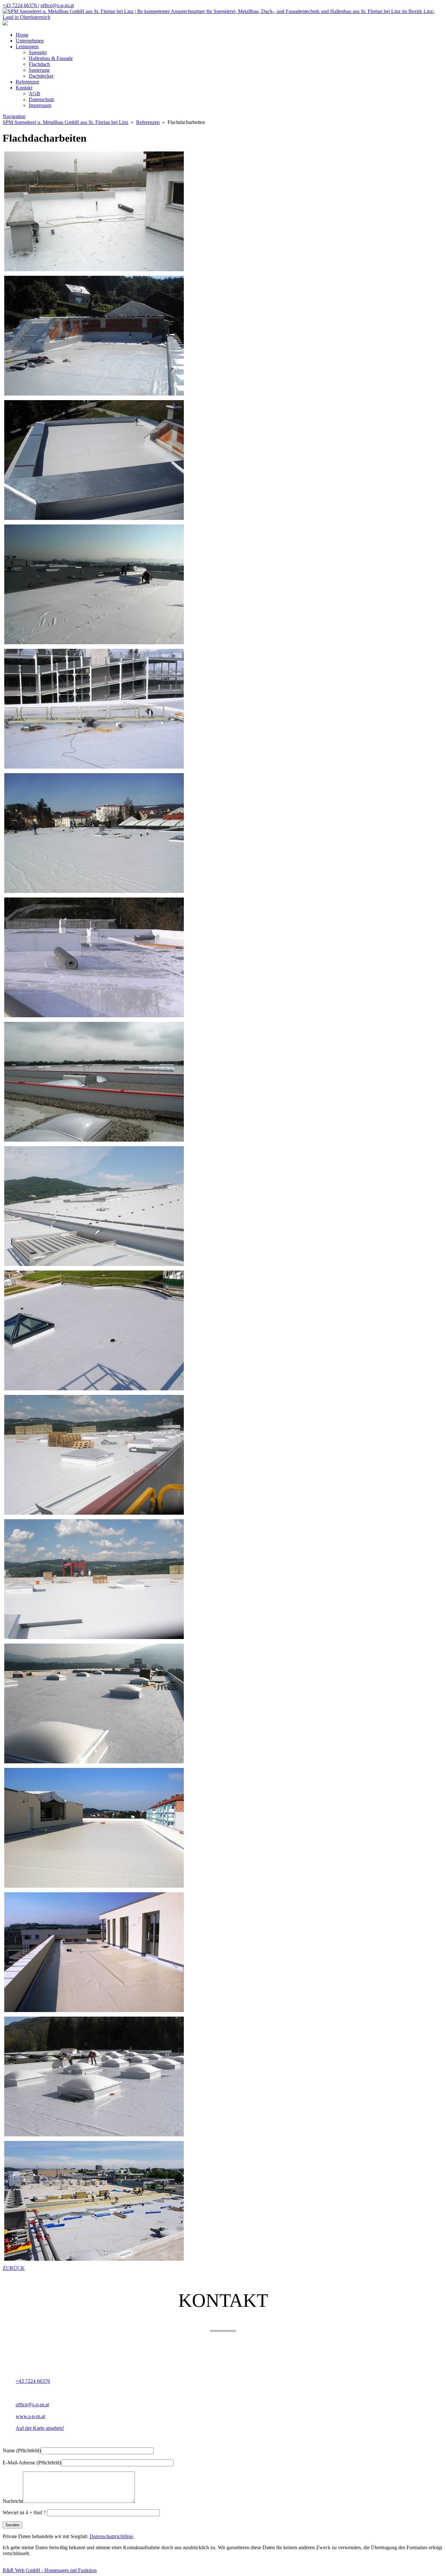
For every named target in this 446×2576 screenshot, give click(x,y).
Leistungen (27, 47)
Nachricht (13, 2501)
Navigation (14, 116)
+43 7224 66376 (20, 5)
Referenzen (27, 82)
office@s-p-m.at (57, 5)
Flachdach (39, 64)
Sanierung (39, 70)
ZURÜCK (14, 2268)
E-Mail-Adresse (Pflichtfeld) (32, 2463)
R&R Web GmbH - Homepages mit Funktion (50, 2570)
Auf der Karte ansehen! (40, 2428)
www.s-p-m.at (30, 2416)
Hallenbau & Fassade (51, 58)
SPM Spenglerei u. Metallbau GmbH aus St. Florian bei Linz (65, 122)
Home (22, 35)
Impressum (40, 105)
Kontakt (24, 88)
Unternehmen (30, 41)
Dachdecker (41, 76)
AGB (34, 94)
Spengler (38, 52)
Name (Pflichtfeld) (22, 2451)
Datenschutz (41, 99)
